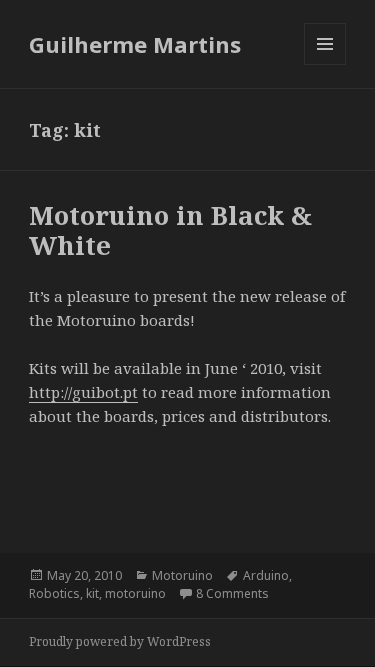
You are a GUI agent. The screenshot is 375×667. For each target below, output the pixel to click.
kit (92, 593)
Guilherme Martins (135, 44)
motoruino (135, 593)
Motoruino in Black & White (170, 230)
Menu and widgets (325, 64)
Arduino (266, 575)
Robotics (54, 593)
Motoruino (182, 575)
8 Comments (232, 593)
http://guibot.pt (83, 392)
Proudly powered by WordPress (120, 641)
